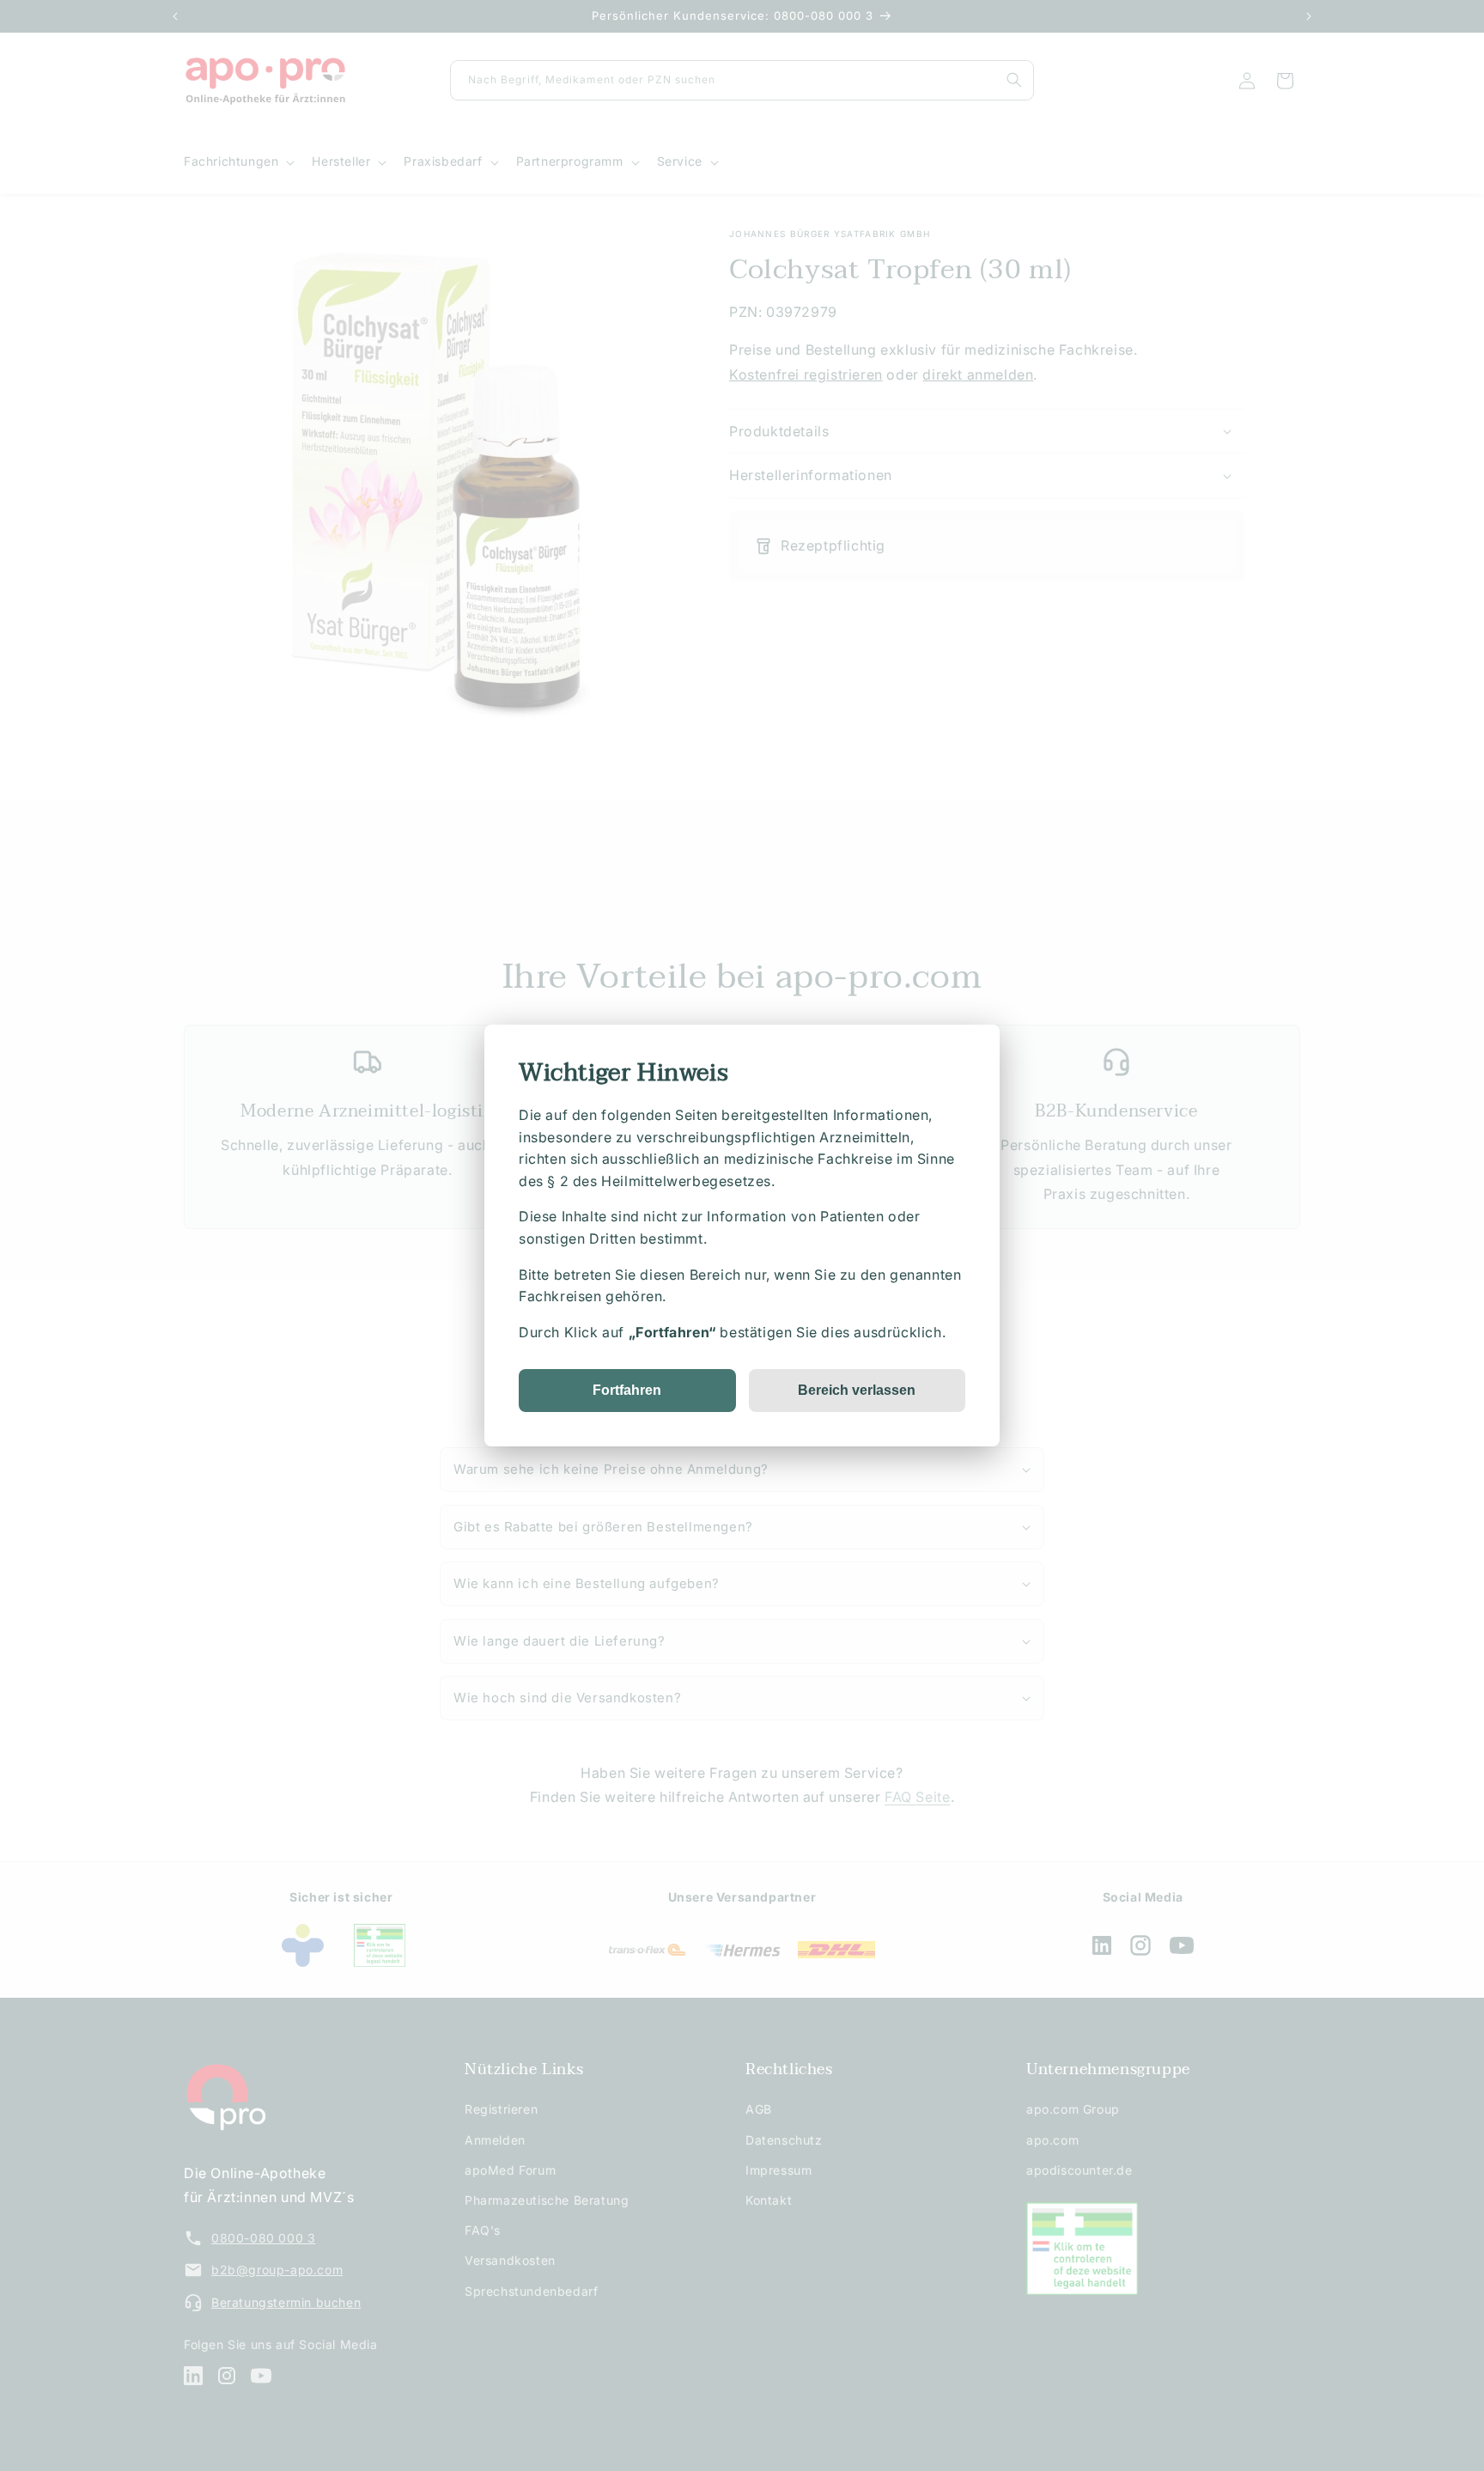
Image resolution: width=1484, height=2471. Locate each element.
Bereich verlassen (857, 1390)
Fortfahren (627, 1390)
